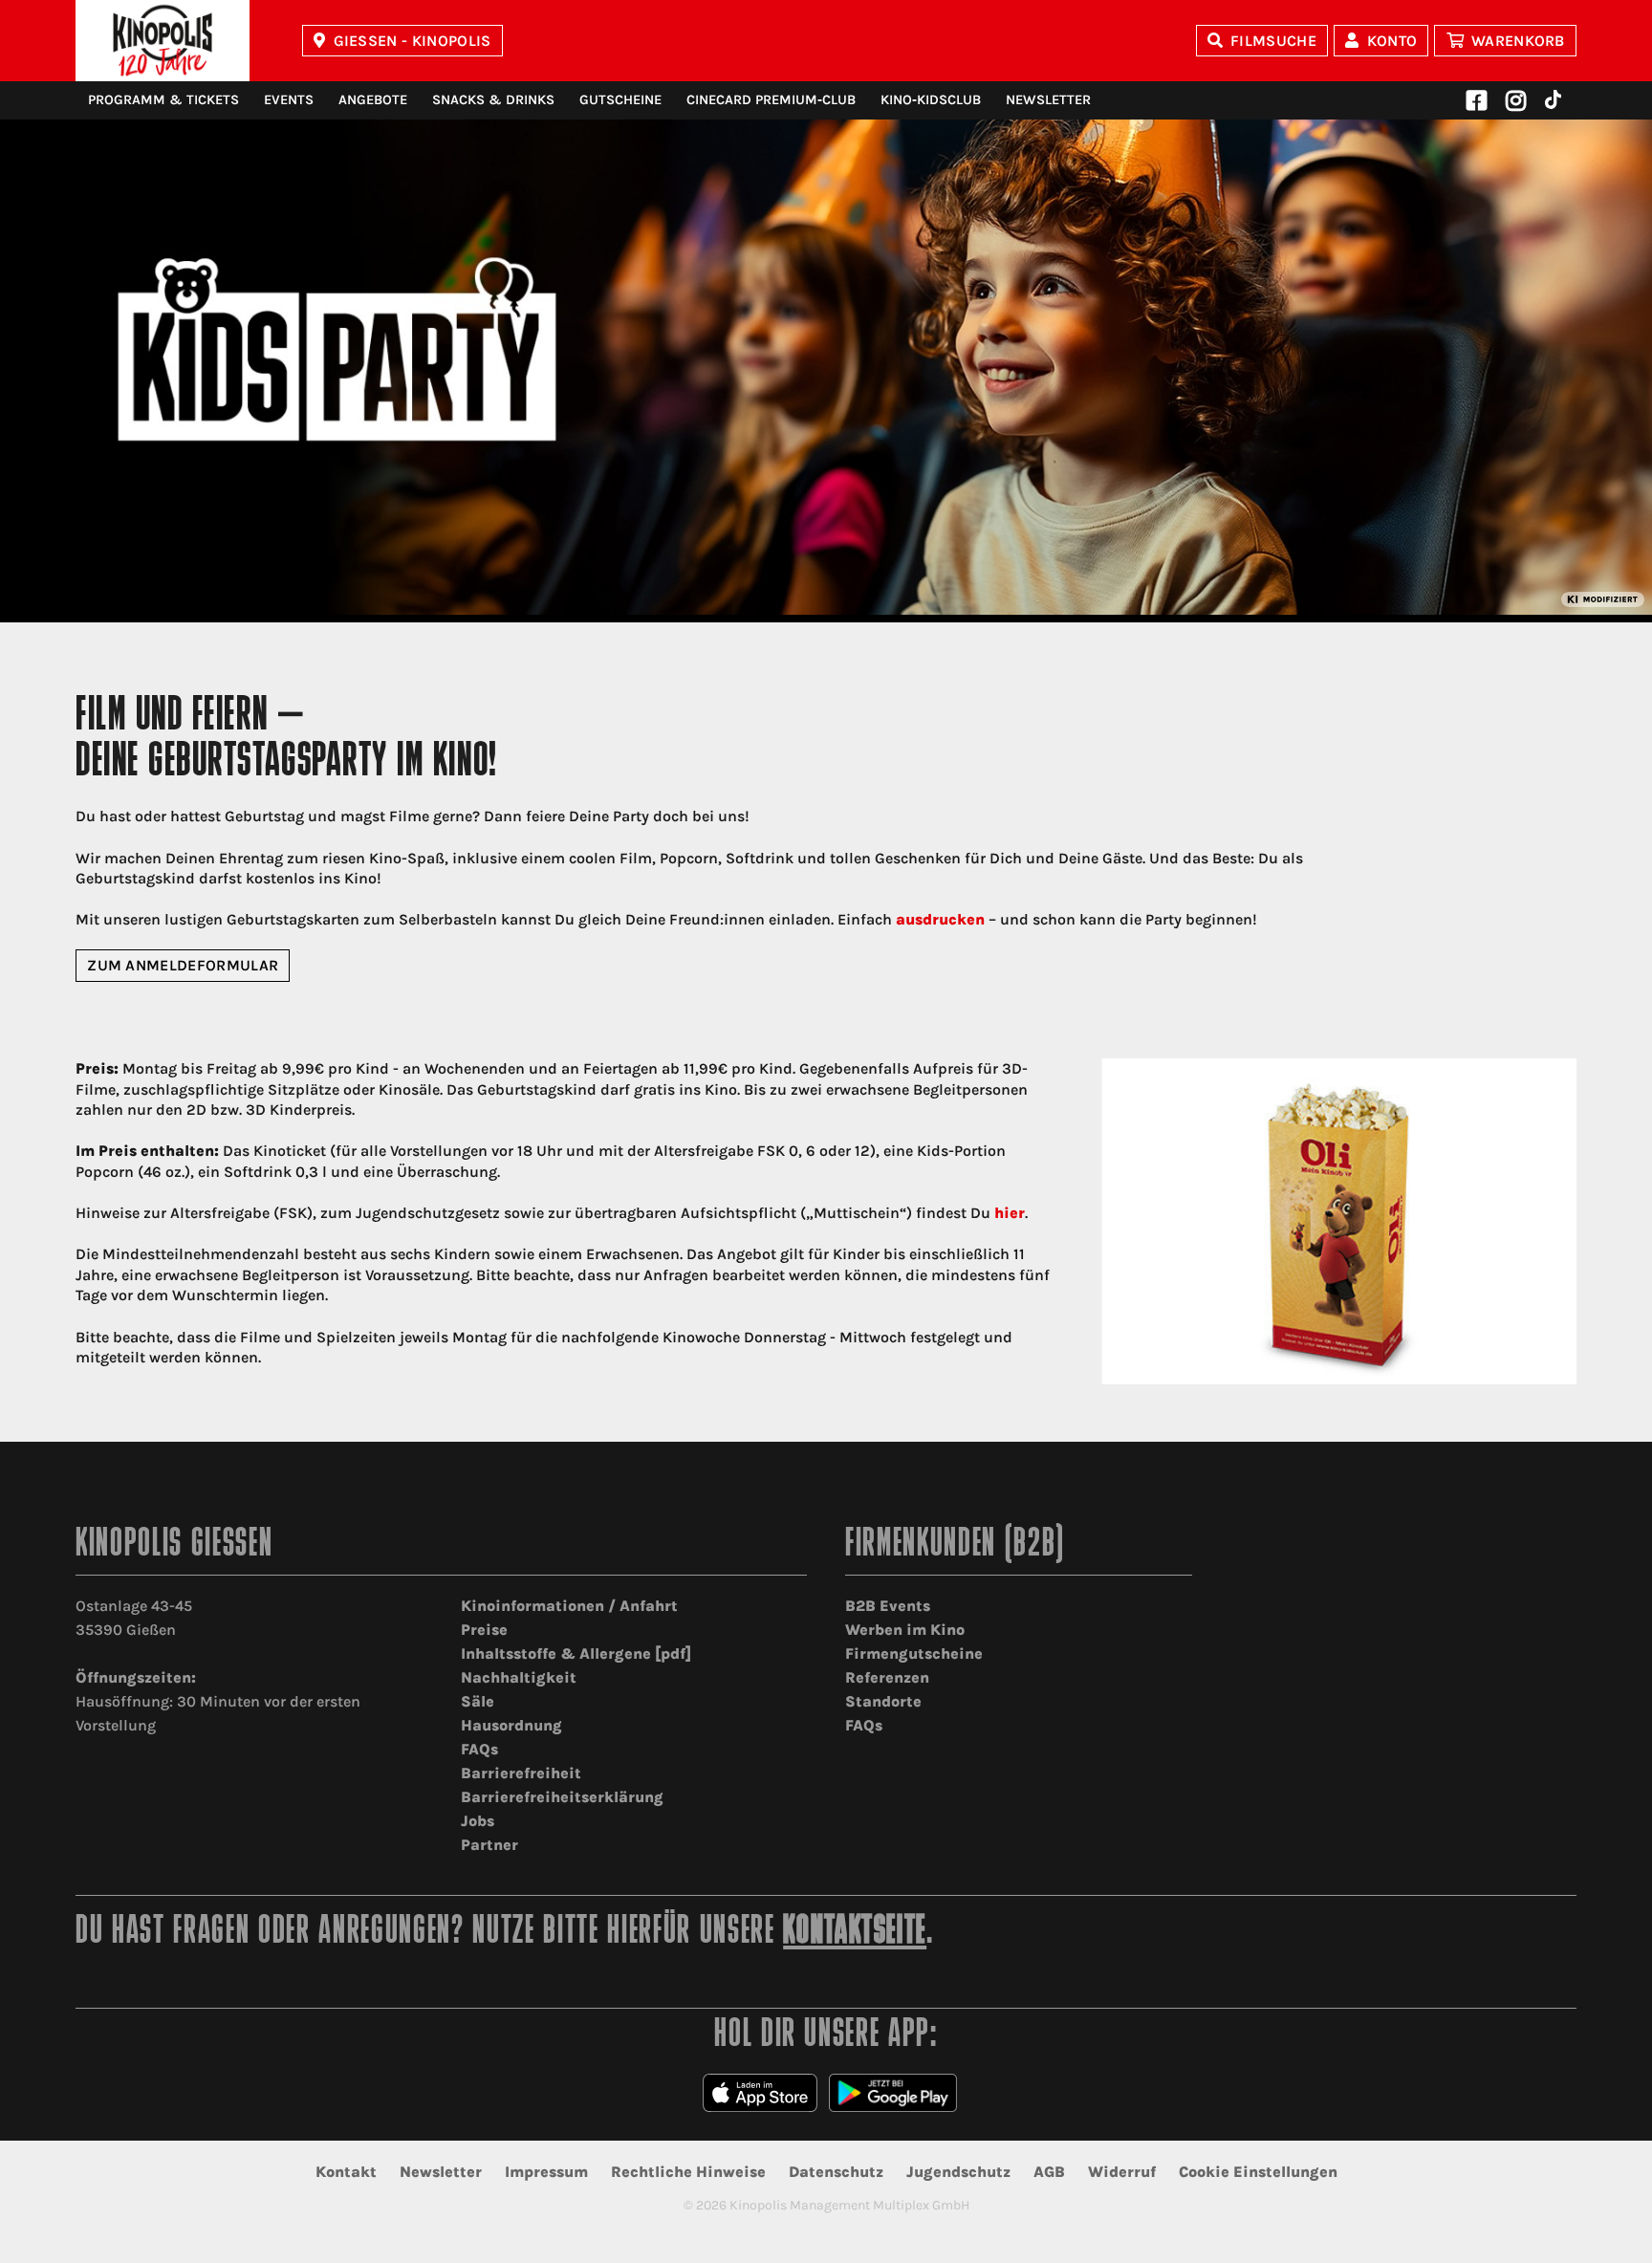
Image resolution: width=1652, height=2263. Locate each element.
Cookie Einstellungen (1258, 2172)
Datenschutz (836, 2172)
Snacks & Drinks (493, 100)
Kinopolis (163, 41)
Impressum (546, 2172)
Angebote (373, 100)
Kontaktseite (855, 1933)
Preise (484, 1630)
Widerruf (1122, 2172)
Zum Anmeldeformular (183, 965)
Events (289, 100)
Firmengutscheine (914, 1654)
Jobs (478, 1821)
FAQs (479, 1749)
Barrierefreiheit (521, 1773)
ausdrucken (940, 919)
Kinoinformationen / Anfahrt (569, 1606)
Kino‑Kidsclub (931, 100)
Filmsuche (1273, 41)
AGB (1049, 2172)
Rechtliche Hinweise (688, 2172)
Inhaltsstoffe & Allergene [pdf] (576, 1654)
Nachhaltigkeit (519, 1677)
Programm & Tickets (163, 100)
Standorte (883, 1701)
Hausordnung (511, 1725)
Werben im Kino (905, 1630)
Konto (1392, 41)
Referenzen (887, 1677)
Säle (478, 1701)
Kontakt (346, 2172)
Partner (489, 1845)
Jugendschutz (958, 2172)
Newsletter (1048, 100)
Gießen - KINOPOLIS (413, 41)
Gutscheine (620, 100)
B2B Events (888, 1606)
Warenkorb (1518, 41)
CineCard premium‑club (771, 100)
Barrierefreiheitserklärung (562, 1797)
